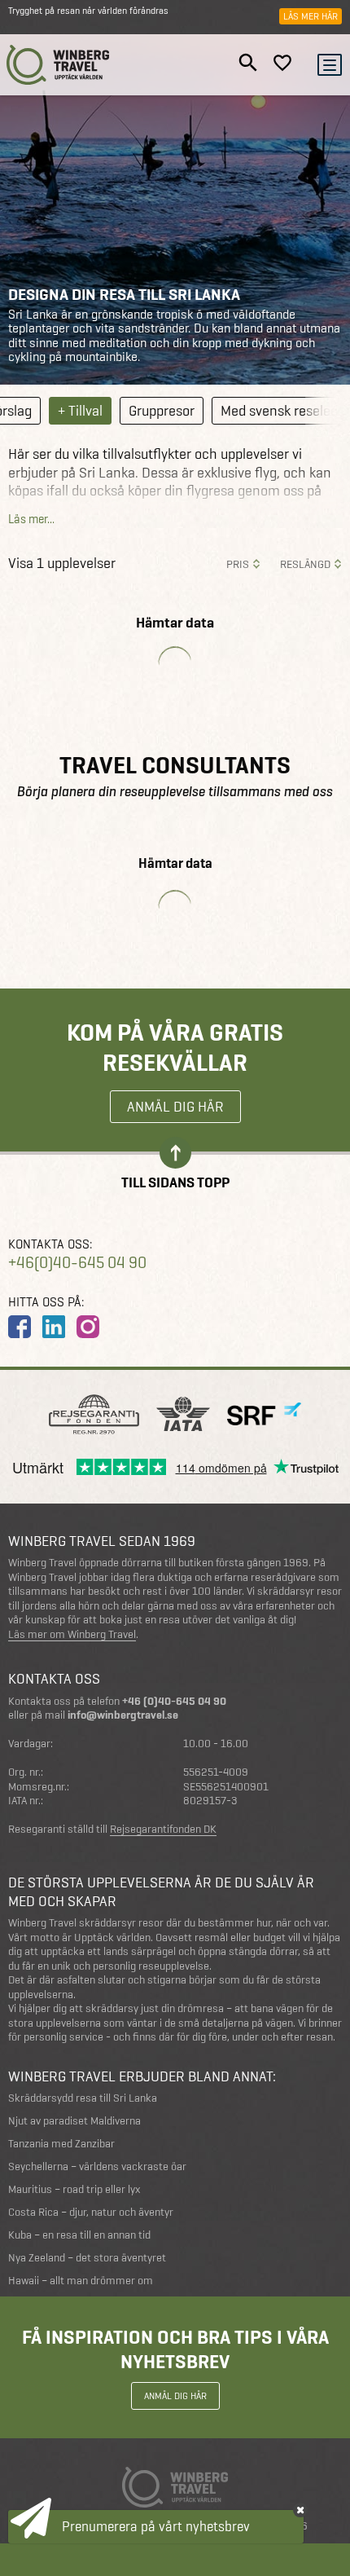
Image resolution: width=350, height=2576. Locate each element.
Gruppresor (162, 410)
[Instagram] (88, 1327)
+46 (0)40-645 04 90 (174, 1701)
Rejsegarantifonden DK (163, 1830)
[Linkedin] (54, 1327)
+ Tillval (80, 410)
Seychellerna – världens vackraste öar (97, 2166)
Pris (238, 564)
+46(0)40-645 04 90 (77, 1263)
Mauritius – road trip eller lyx (74, 2189)
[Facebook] (20, 1327)
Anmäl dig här (175, 1106)
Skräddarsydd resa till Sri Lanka (83, 2098)
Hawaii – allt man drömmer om (81, 2281)
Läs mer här (311, 16)
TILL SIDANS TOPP (175, 1181)
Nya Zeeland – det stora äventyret (87, 2258)
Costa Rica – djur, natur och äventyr (91, 2212)
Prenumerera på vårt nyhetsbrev (156, 2526)
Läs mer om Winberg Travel (72, 1635)
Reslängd (305, 564)
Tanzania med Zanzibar (61, 2144)
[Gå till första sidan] (58, 65)
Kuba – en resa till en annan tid (79, 2235)
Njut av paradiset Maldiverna (74, 2121)
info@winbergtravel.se (123, 1715)
